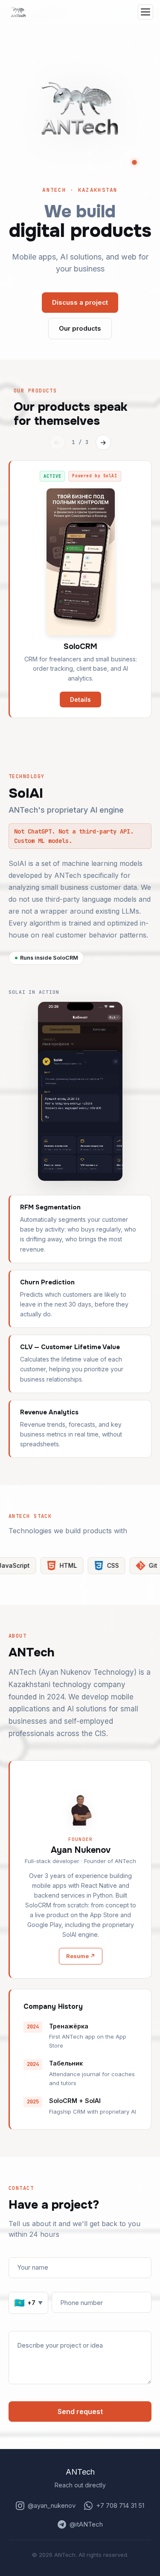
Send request (80, 2412)
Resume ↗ (81, 1956)
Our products (80, 328)
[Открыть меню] (145, 12)
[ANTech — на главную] (18, 12)
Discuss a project (80, 302)
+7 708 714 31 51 (120, 2505)
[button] (80, 108)
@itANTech (86, 2524)
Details (80, 700)
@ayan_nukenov (52, 2505)
